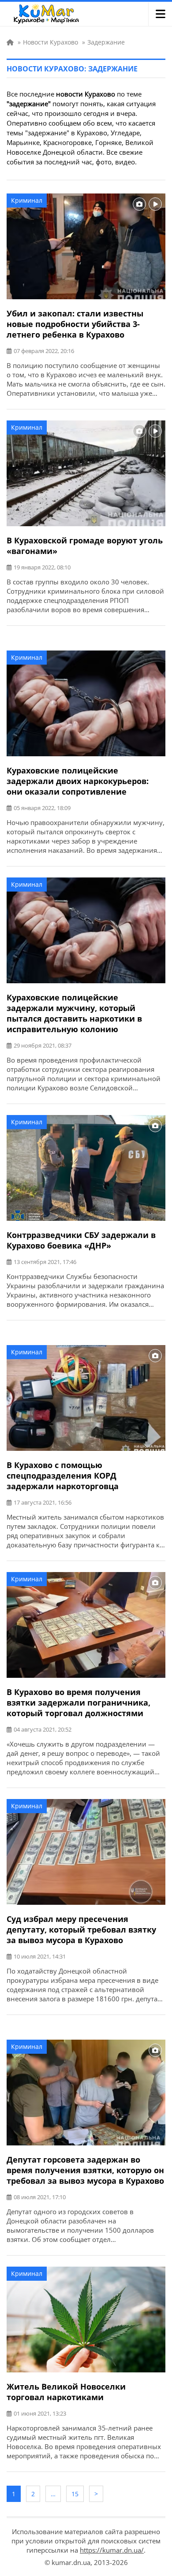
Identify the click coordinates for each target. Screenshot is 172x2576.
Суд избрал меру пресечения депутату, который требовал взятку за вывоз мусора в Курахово (81, 1929)
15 (75, 2494)
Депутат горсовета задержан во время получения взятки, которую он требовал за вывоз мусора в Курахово (85, 2170)
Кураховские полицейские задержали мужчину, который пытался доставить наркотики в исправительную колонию (74, 1013)
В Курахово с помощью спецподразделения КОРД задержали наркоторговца (63, 1476)
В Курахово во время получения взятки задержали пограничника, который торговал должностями (79, 1702)
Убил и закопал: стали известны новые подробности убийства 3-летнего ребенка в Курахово (75, 324)
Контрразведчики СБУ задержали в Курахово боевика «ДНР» (81, 1240)
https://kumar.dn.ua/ (112, 2550)
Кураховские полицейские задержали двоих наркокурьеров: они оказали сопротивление (78, 781)
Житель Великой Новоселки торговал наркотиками (66, 2392)
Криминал (27, 200)
